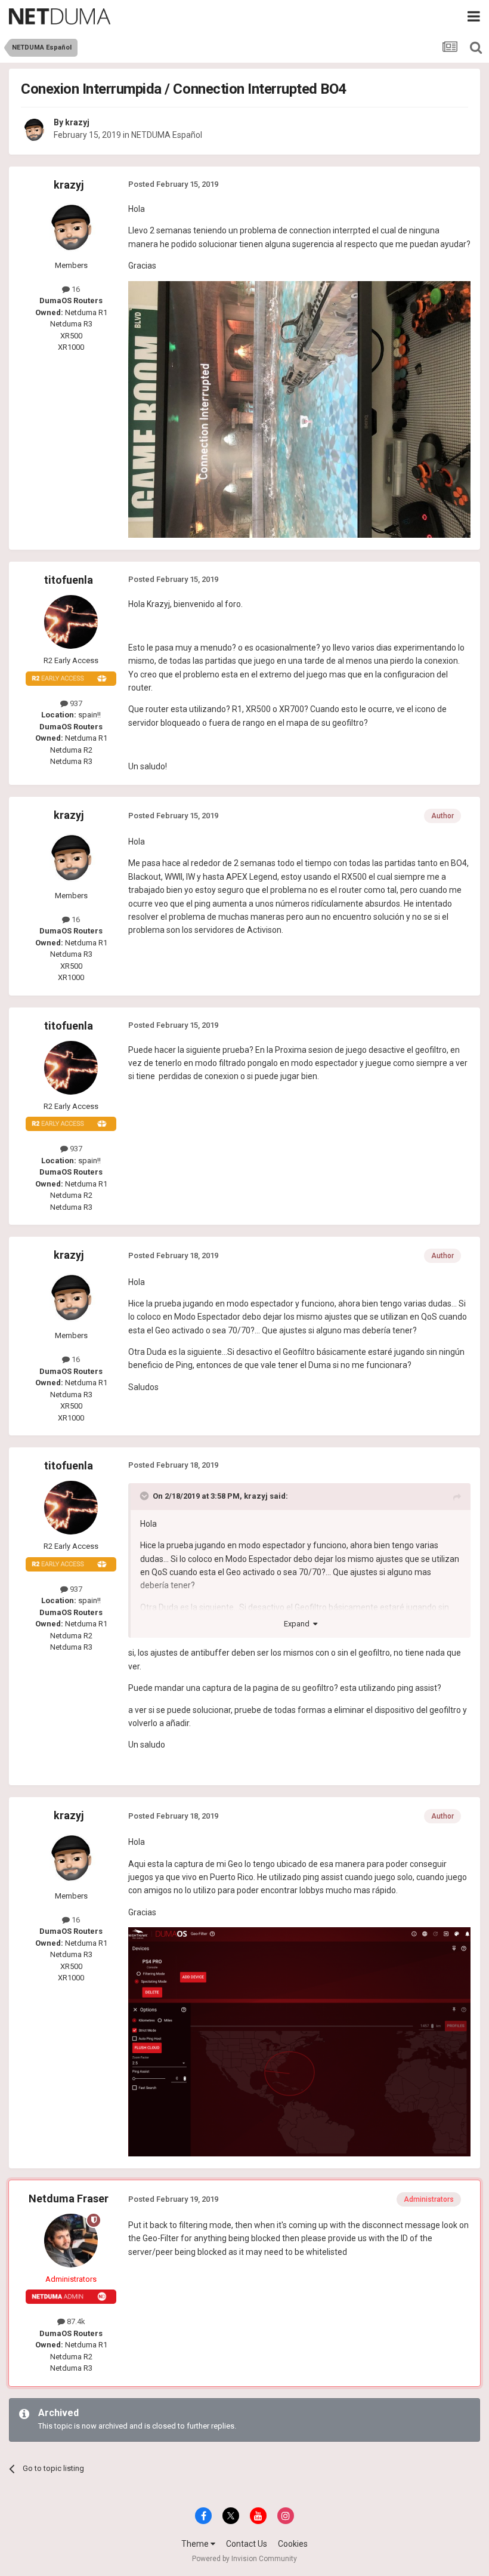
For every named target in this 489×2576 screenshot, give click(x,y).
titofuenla (69, 580)
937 (75, 703)
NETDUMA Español (167, 135)
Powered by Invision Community (244, 2559)
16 (75, 289)
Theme (196, 2544)
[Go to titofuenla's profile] (71, 622)
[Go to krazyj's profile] (34, 130)
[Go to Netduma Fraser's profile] (71, 2241)
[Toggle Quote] (146, 1496)
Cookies (293, 2544)
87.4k (75, 2321)
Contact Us (247, 2544)
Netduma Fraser (69, 2198)
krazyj (77, 122)
